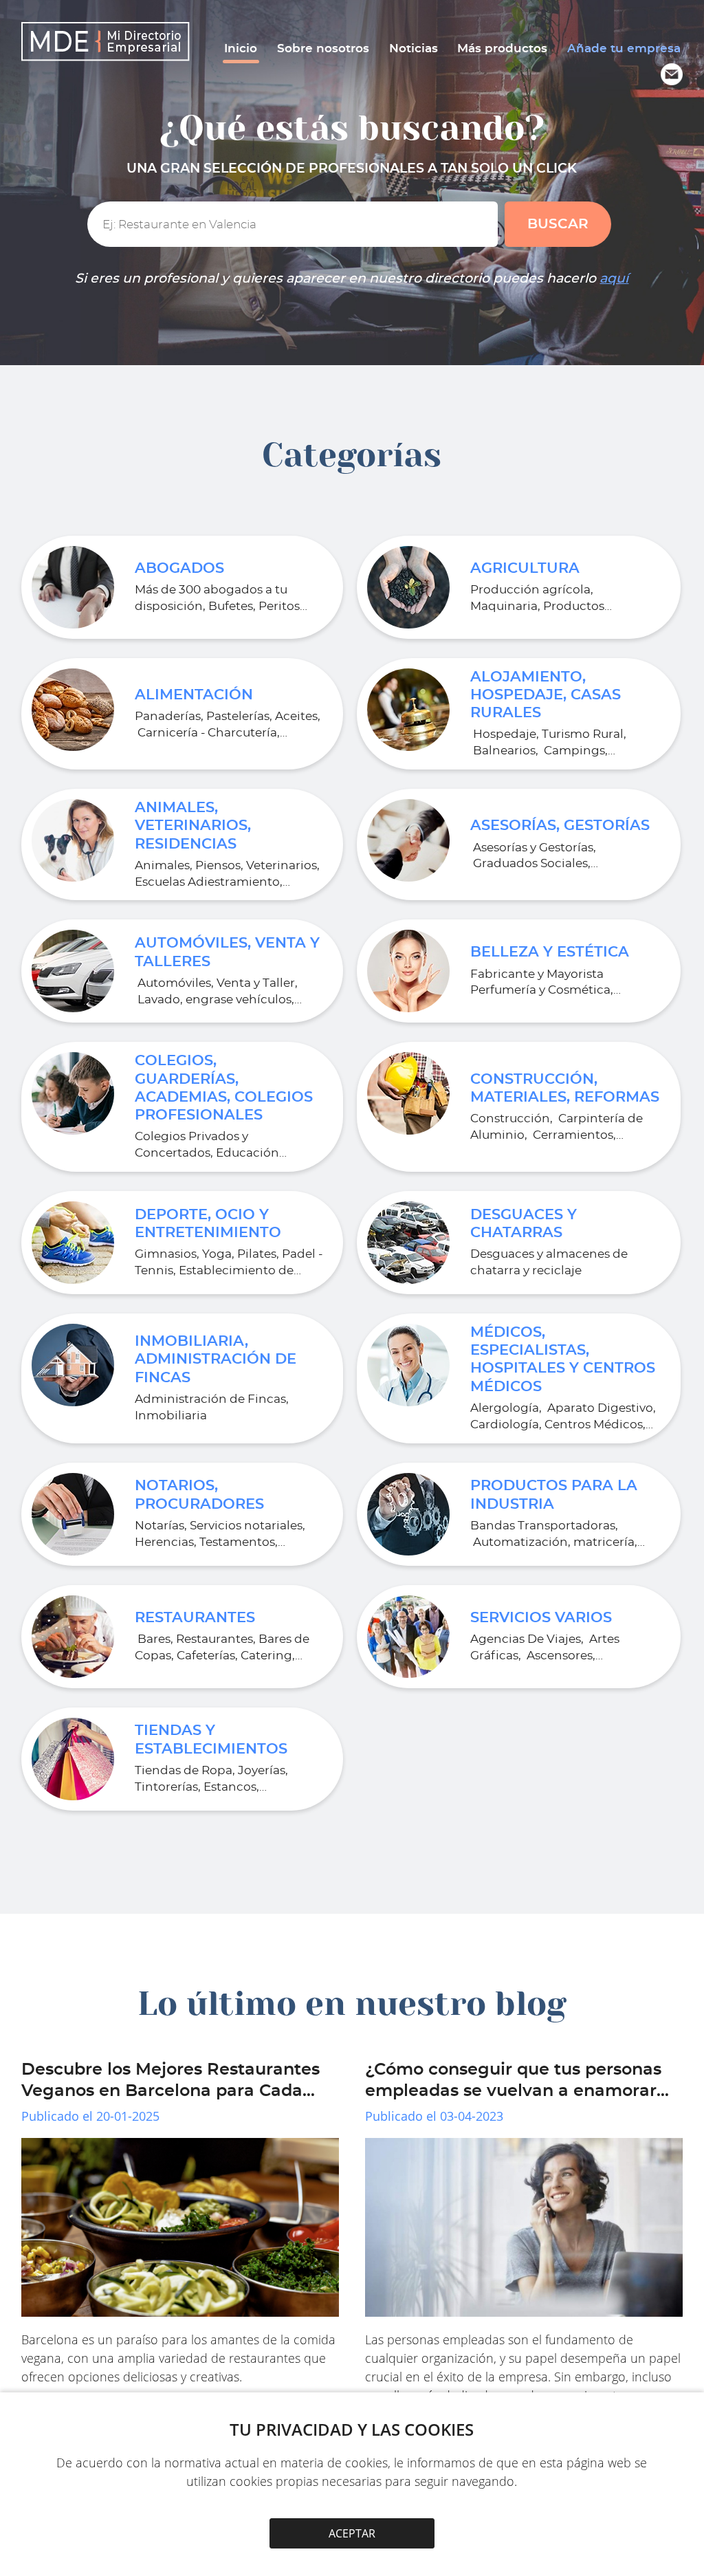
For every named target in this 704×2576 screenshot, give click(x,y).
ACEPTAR (352, 2533)
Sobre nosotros (323, 48)
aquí (614, 279)
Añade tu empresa (624, 48)
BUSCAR (558, 224)
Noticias (414, 48)
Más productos (502, 48)
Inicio (241, 48)
